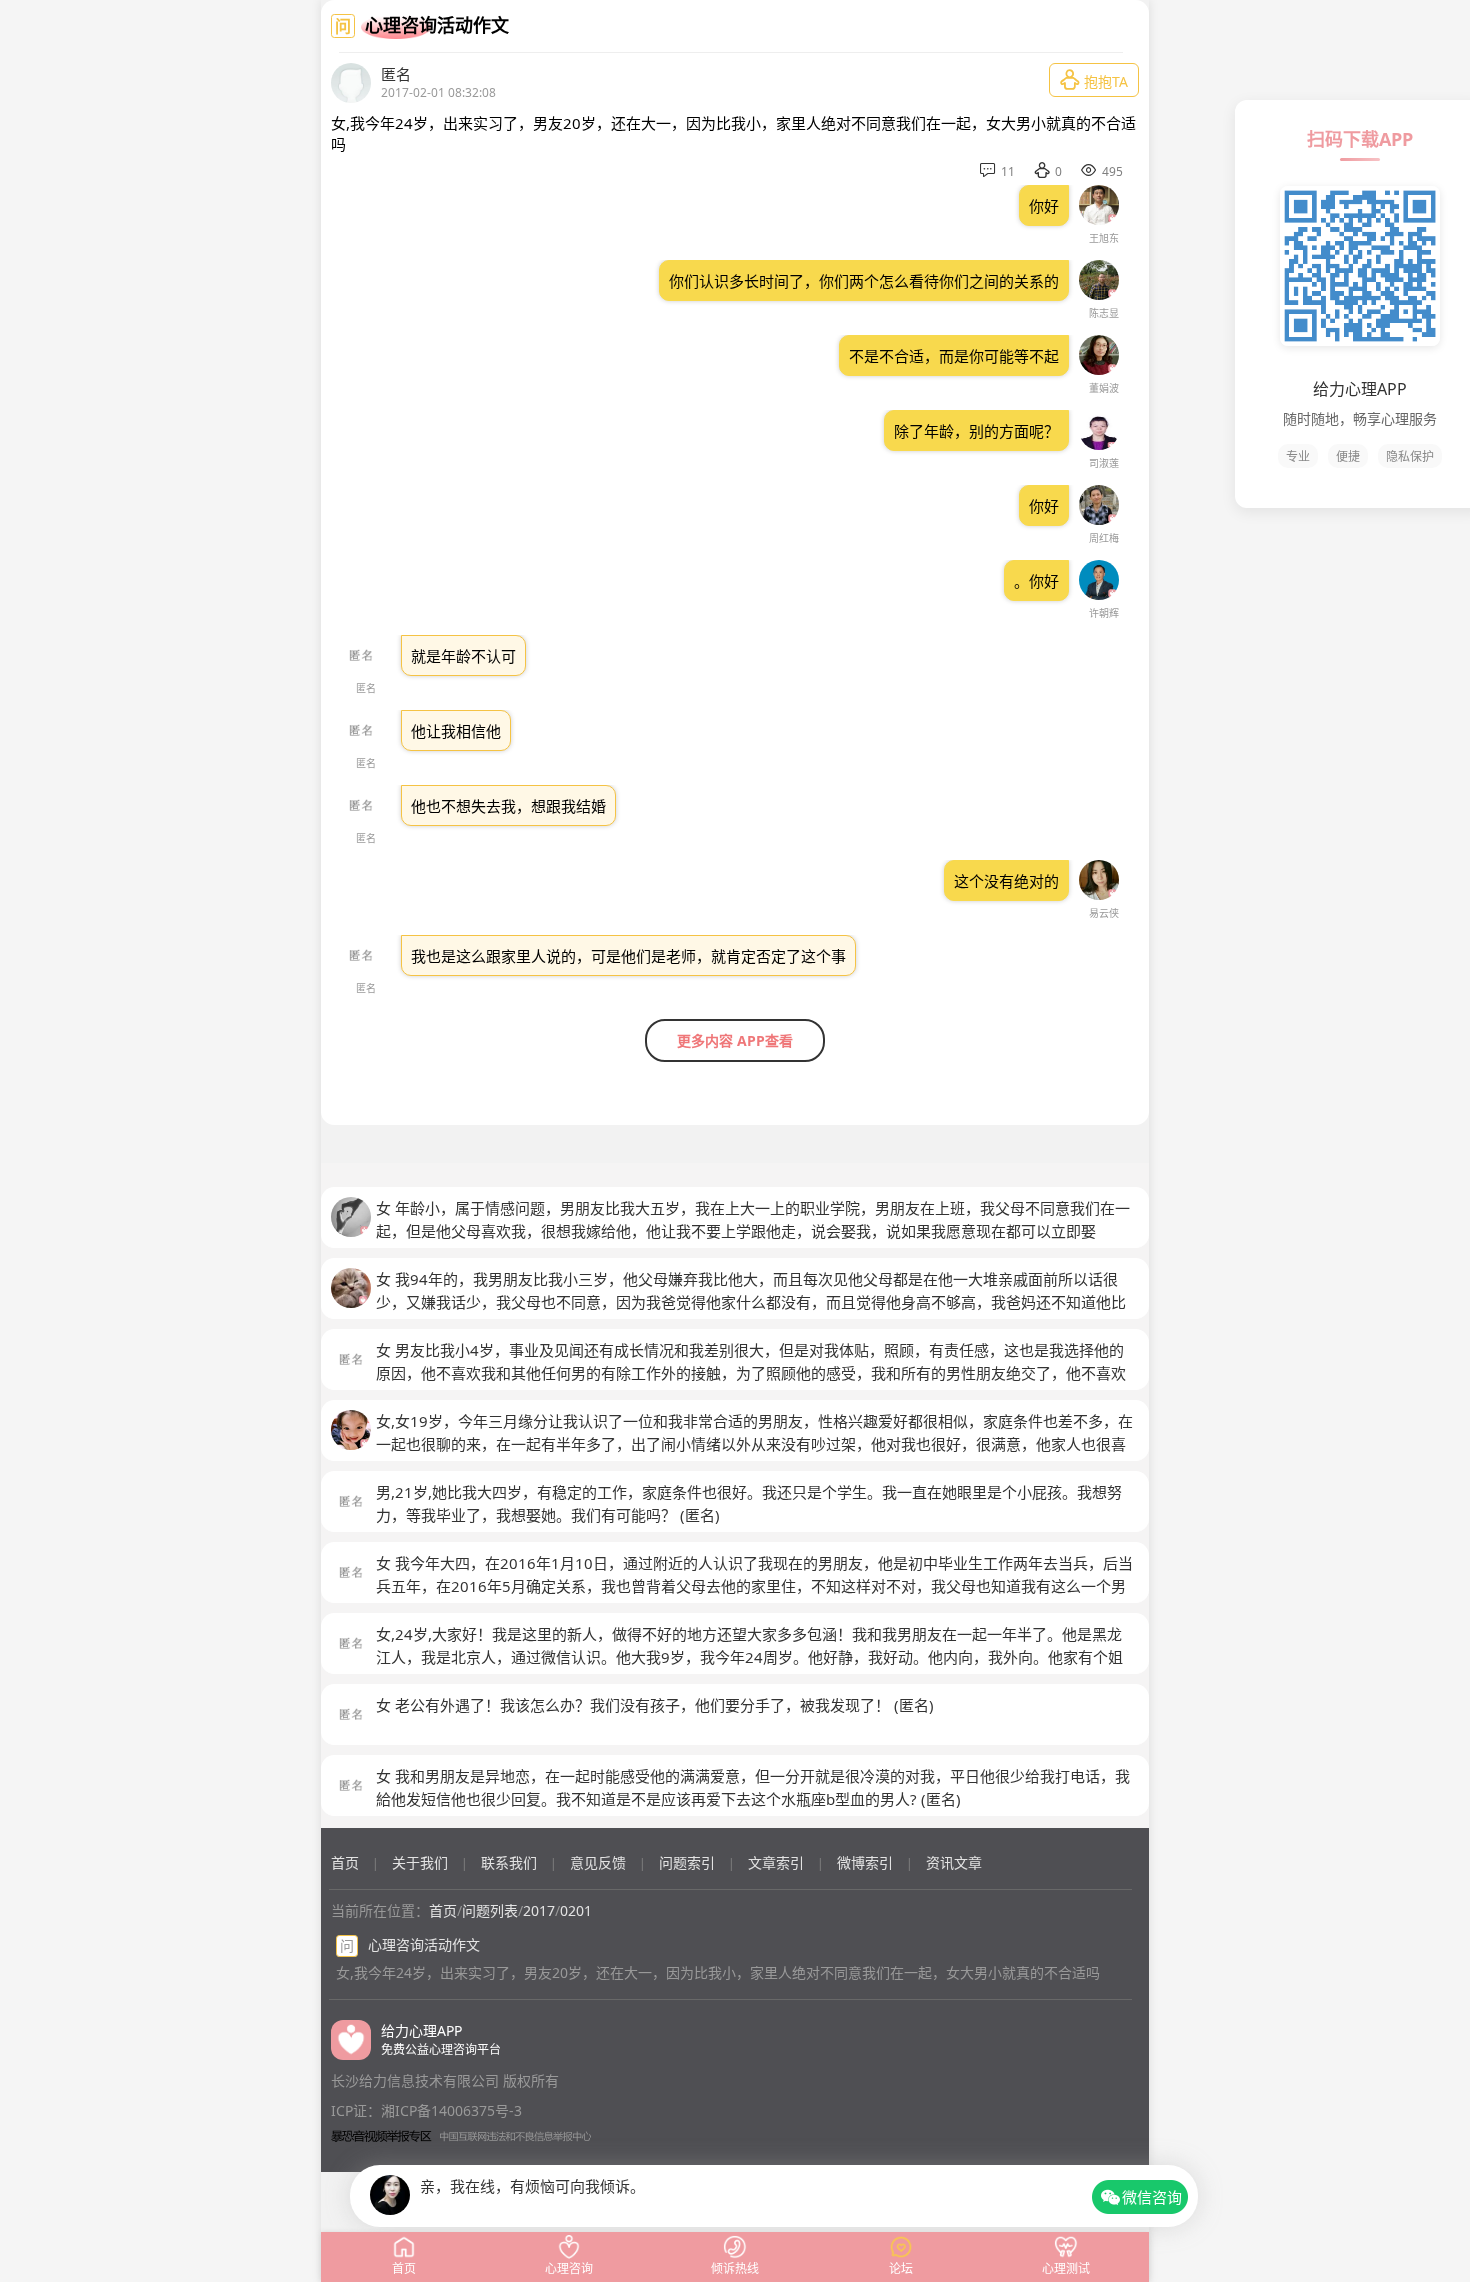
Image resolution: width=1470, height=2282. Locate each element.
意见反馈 (598, 1862)
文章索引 (776, 1862)
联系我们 (509, 1862)
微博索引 (865, 1862)
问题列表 (490, 1910)
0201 (576, 1910)
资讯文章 (954, 1862)
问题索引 (687, 1862)
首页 (345, 1862)
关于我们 (420, 1862)
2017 (539, 1910)
